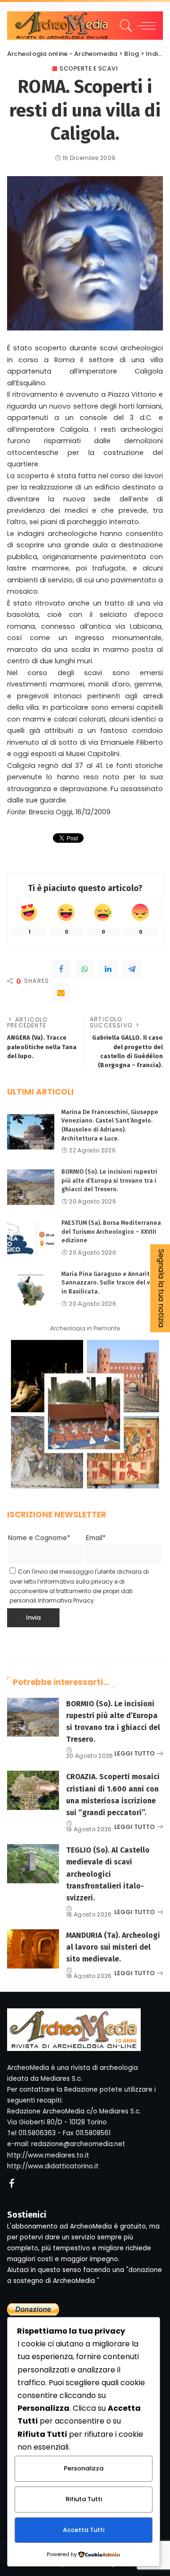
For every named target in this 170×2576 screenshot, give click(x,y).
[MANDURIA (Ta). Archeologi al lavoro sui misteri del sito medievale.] (33, 1949)
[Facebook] (61, 969)
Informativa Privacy (66, 1600)
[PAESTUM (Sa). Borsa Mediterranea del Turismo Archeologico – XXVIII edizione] (31, 1238)
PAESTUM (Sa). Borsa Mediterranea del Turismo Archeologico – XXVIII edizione (111, 1231)
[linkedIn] (108, 969)
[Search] (124, 26)
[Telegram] (132, 969)
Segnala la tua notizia (161, 1288)
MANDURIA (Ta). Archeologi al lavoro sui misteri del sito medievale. (113, 1947)
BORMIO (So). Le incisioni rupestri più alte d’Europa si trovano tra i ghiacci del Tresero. (109, 1180)
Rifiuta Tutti (84, 2499)
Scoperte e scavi (89, 69)
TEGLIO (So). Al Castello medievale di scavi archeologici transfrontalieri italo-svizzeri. (108, 1874)
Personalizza (84, 2468)
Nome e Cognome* (39, 1538)
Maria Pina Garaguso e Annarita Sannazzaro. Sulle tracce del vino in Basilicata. (110, 1283)
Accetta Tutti (84, 2530)
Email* (96, 1538)
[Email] (61, 993)
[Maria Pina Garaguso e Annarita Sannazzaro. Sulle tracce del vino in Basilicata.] (31, 1289)
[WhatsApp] (85, 969)
